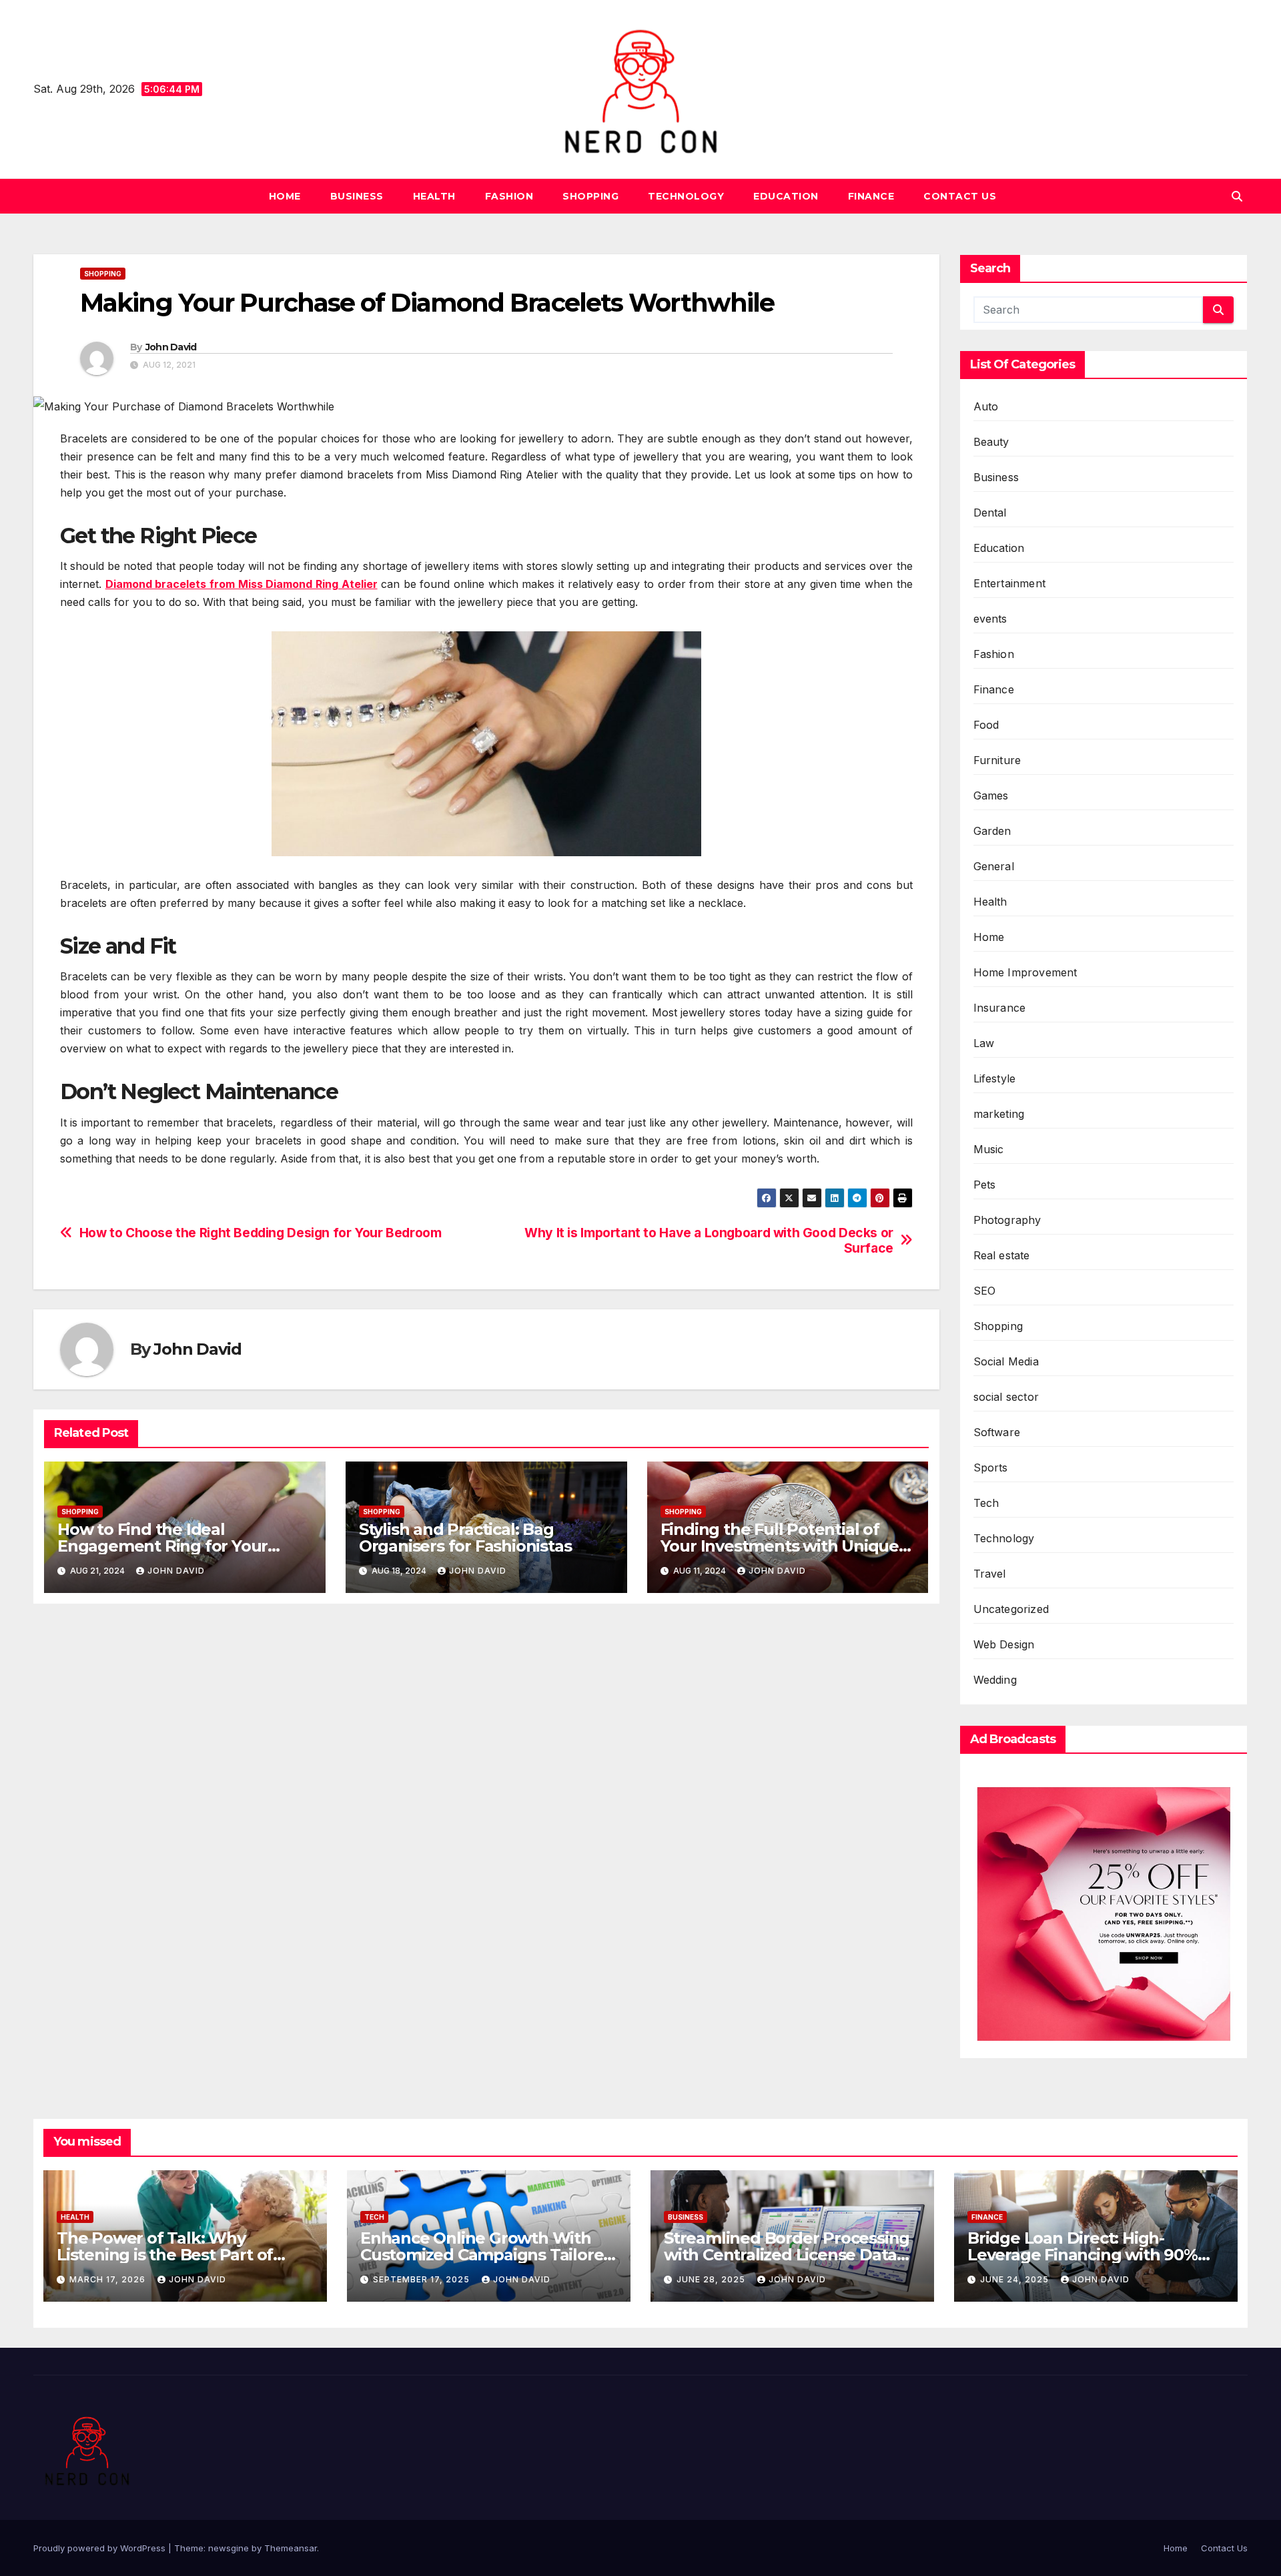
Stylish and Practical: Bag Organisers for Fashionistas (465, 1538)
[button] (1237, 196)
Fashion (509, 196)
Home (285, 196)
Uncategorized (1011, 1609)
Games (991, 795)
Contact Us (960, 196)
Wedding (995, 1680)
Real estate (1002, 1255)
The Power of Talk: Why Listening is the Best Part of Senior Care (165, 2255)
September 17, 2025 (423, 2279)
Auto (986, 406)
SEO (985, 1291)
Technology (686, 196)
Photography (1007, 1220)
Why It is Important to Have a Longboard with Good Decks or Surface (709, 1241)
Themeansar (291, 2548)
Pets (985, 1185)
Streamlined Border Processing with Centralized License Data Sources (787, 2255)
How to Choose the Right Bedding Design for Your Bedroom (261, 1233)
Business (357, 196)
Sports (991, 1468)
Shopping (590, 196)
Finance (871, 196)
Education (786, 196)
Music (989, 1149)
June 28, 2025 (712, 2279)
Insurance (1000, 1008)
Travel (990, 1574)
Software (997, 1432)
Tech (986, 1503)
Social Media (1006, 1361)
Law (984, 1043)
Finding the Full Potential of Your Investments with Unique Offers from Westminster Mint (780, 1546)
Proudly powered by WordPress (101, 2548)
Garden (992, 831)
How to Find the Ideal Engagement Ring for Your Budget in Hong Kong (162, 1546)
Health (434, 196)
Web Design (1004, 1644)
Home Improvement (1025, 972)
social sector (1006, 1397)
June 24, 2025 (1016, 2279)
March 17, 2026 (109, 2279)
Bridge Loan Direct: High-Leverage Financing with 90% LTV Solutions (1083, 2255)
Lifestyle (995, 1078)
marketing (999, 1114)
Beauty (991, 442)
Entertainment (1010, 583)
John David (171, 347)
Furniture (997, 760)
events (990, 619)
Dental (990, 513)
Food (986, 725)
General (994, 866)
